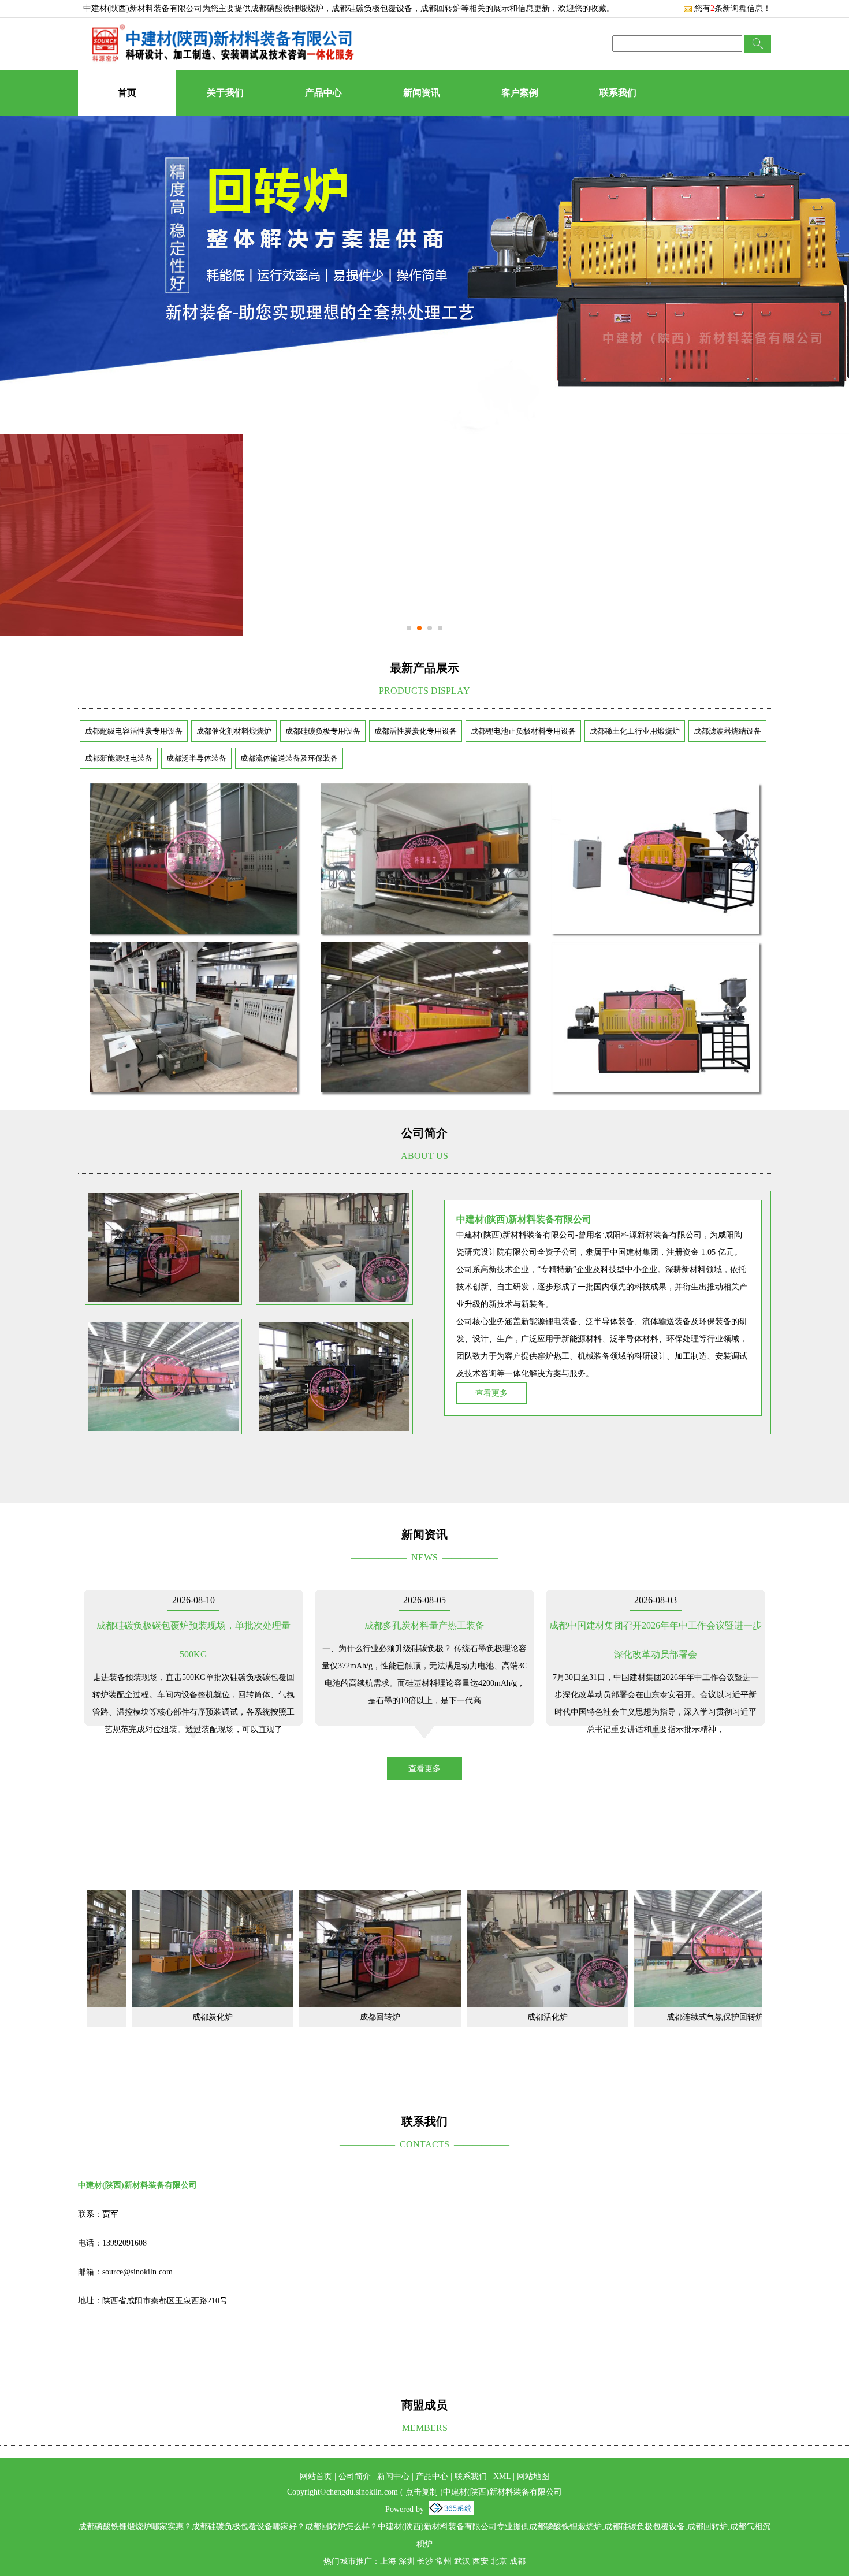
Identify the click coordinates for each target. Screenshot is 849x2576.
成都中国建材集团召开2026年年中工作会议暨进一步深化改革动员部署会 (656, 1640)
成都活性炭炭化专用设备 (416, 731)
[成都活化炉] (461, 1897)
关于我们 (225, 93)
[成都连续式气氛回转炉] (425, 791)
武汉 (462, 2561)
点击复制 (422, 2492)
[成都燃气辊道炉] (193, 791)
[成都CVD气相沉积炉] (656, 949)
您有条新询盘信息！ (733, 8)
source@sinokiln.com (137, 2272)
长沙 (425, 2561)
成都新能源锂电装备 (119, 758)
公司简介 (355, 2476)
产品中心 (323, 93)
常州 (444, 2561)
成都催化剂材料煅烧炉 (234, 731)
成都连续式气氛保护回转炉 (629, 2017)
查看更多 (491, 1393)
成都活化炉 (461, 2017)
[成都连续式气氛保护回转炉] (629, 1897)
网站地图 (533, 2476)
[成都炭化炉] (126, 1897)
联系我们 (618, 93)
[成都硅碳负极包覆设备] (425, 949)
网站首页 (316, 2476)
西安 (481, 2561)
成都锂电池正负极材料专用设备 (523, 731)
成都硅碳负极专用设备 (323, 731)
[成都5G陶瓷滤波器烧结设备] (193, 949)
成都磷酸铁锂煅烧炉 (287, 8)
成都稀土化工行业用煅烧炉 (635, 731)
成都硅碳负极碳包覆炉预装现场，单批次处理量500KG (193, 1640)
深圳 (407, 2561)
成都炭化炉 (126, 2017)
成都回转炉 (294, 2017)
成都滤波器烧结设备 (727, 731)
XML (502, 2476)
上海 (388, 2561)
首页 (127, 93)
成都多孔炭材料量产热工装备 (425, 1625)
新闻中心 (393, 2476)
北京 (499, 2561)
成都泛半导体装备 (196, 758)
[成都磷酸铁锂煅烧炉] (656, 791)
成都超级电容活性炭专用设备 (134, 731)
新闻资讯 (422, 93)
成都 (517, 2561)
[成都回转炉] (294, 1897)
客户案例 (520, 93)
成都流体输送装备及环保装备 (289, 758)
